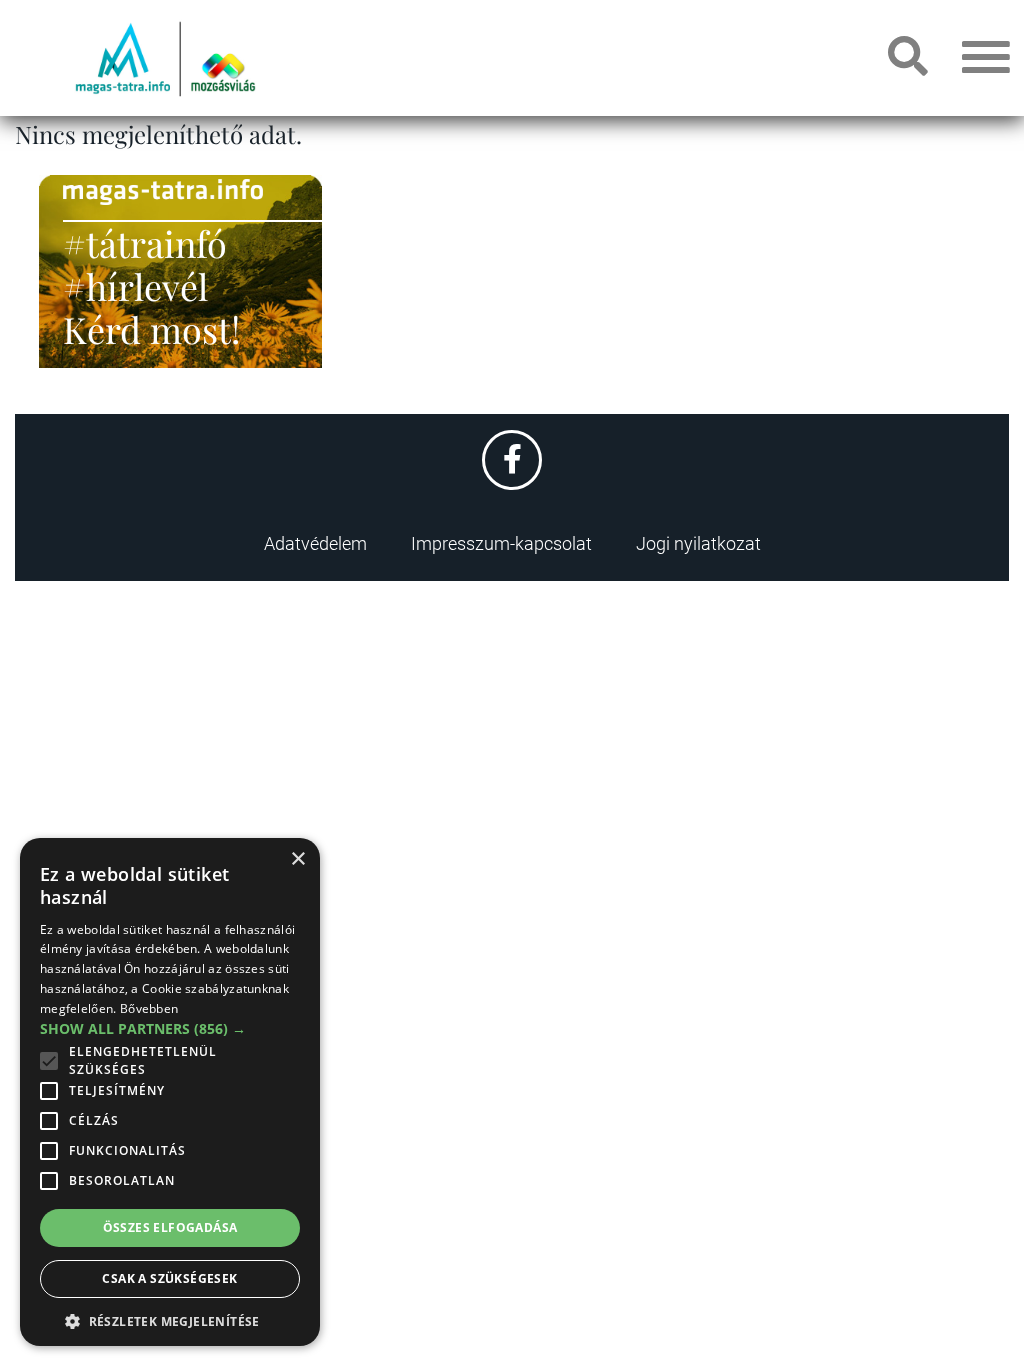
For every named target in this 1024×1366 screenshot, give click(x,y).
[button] (170, 1318)
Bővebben (149, 1008)
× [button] (297, 859)
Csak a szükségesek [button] (169, 1278)
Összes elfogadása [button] (170, 1227)
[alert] (170, 1092)
